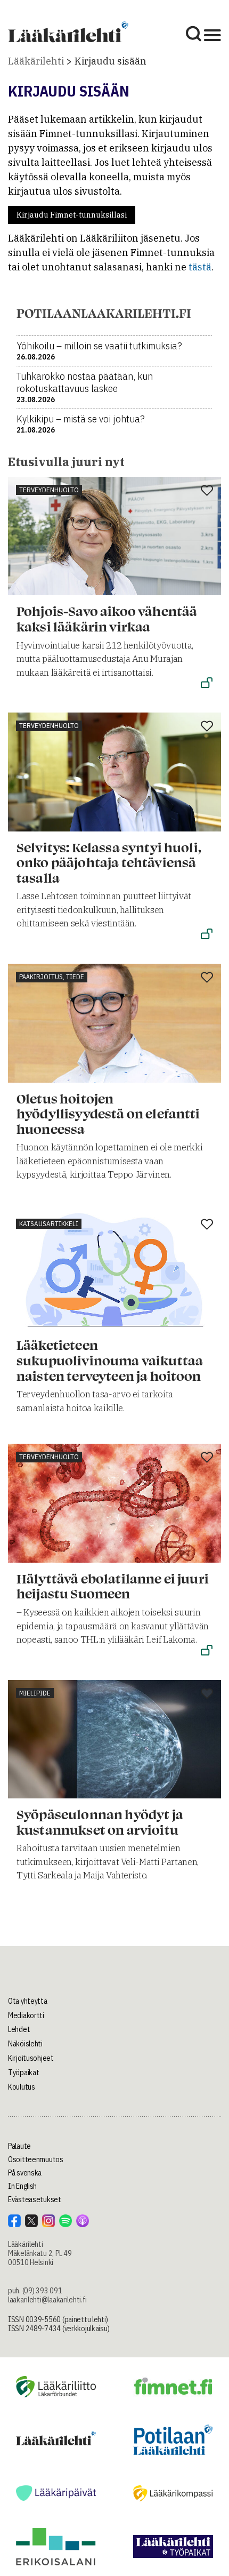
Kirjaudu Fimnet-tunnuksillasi (72, 215)
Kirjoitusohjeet (31, 2058)
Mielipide (35, 1693)
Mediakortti (26, 2015)
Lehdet (19, 2029)
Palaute (19, 2146)
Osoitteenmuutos (36, 2159)
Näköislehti (25, 2044)
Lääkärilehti (36, 61)
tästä (200, 267)
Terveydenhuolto (49, 490)
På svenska (25, 2173)
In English (22, 2186)
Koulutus (22, 2087)
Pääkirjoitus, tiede (52, 977)
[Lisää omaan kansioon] (207, 491)
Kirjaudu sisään (111, 61)
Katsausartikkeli (49, 1224)
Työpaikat (23, 2073)
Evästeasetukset (35, 2199)
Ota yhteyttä (28, 2001)
